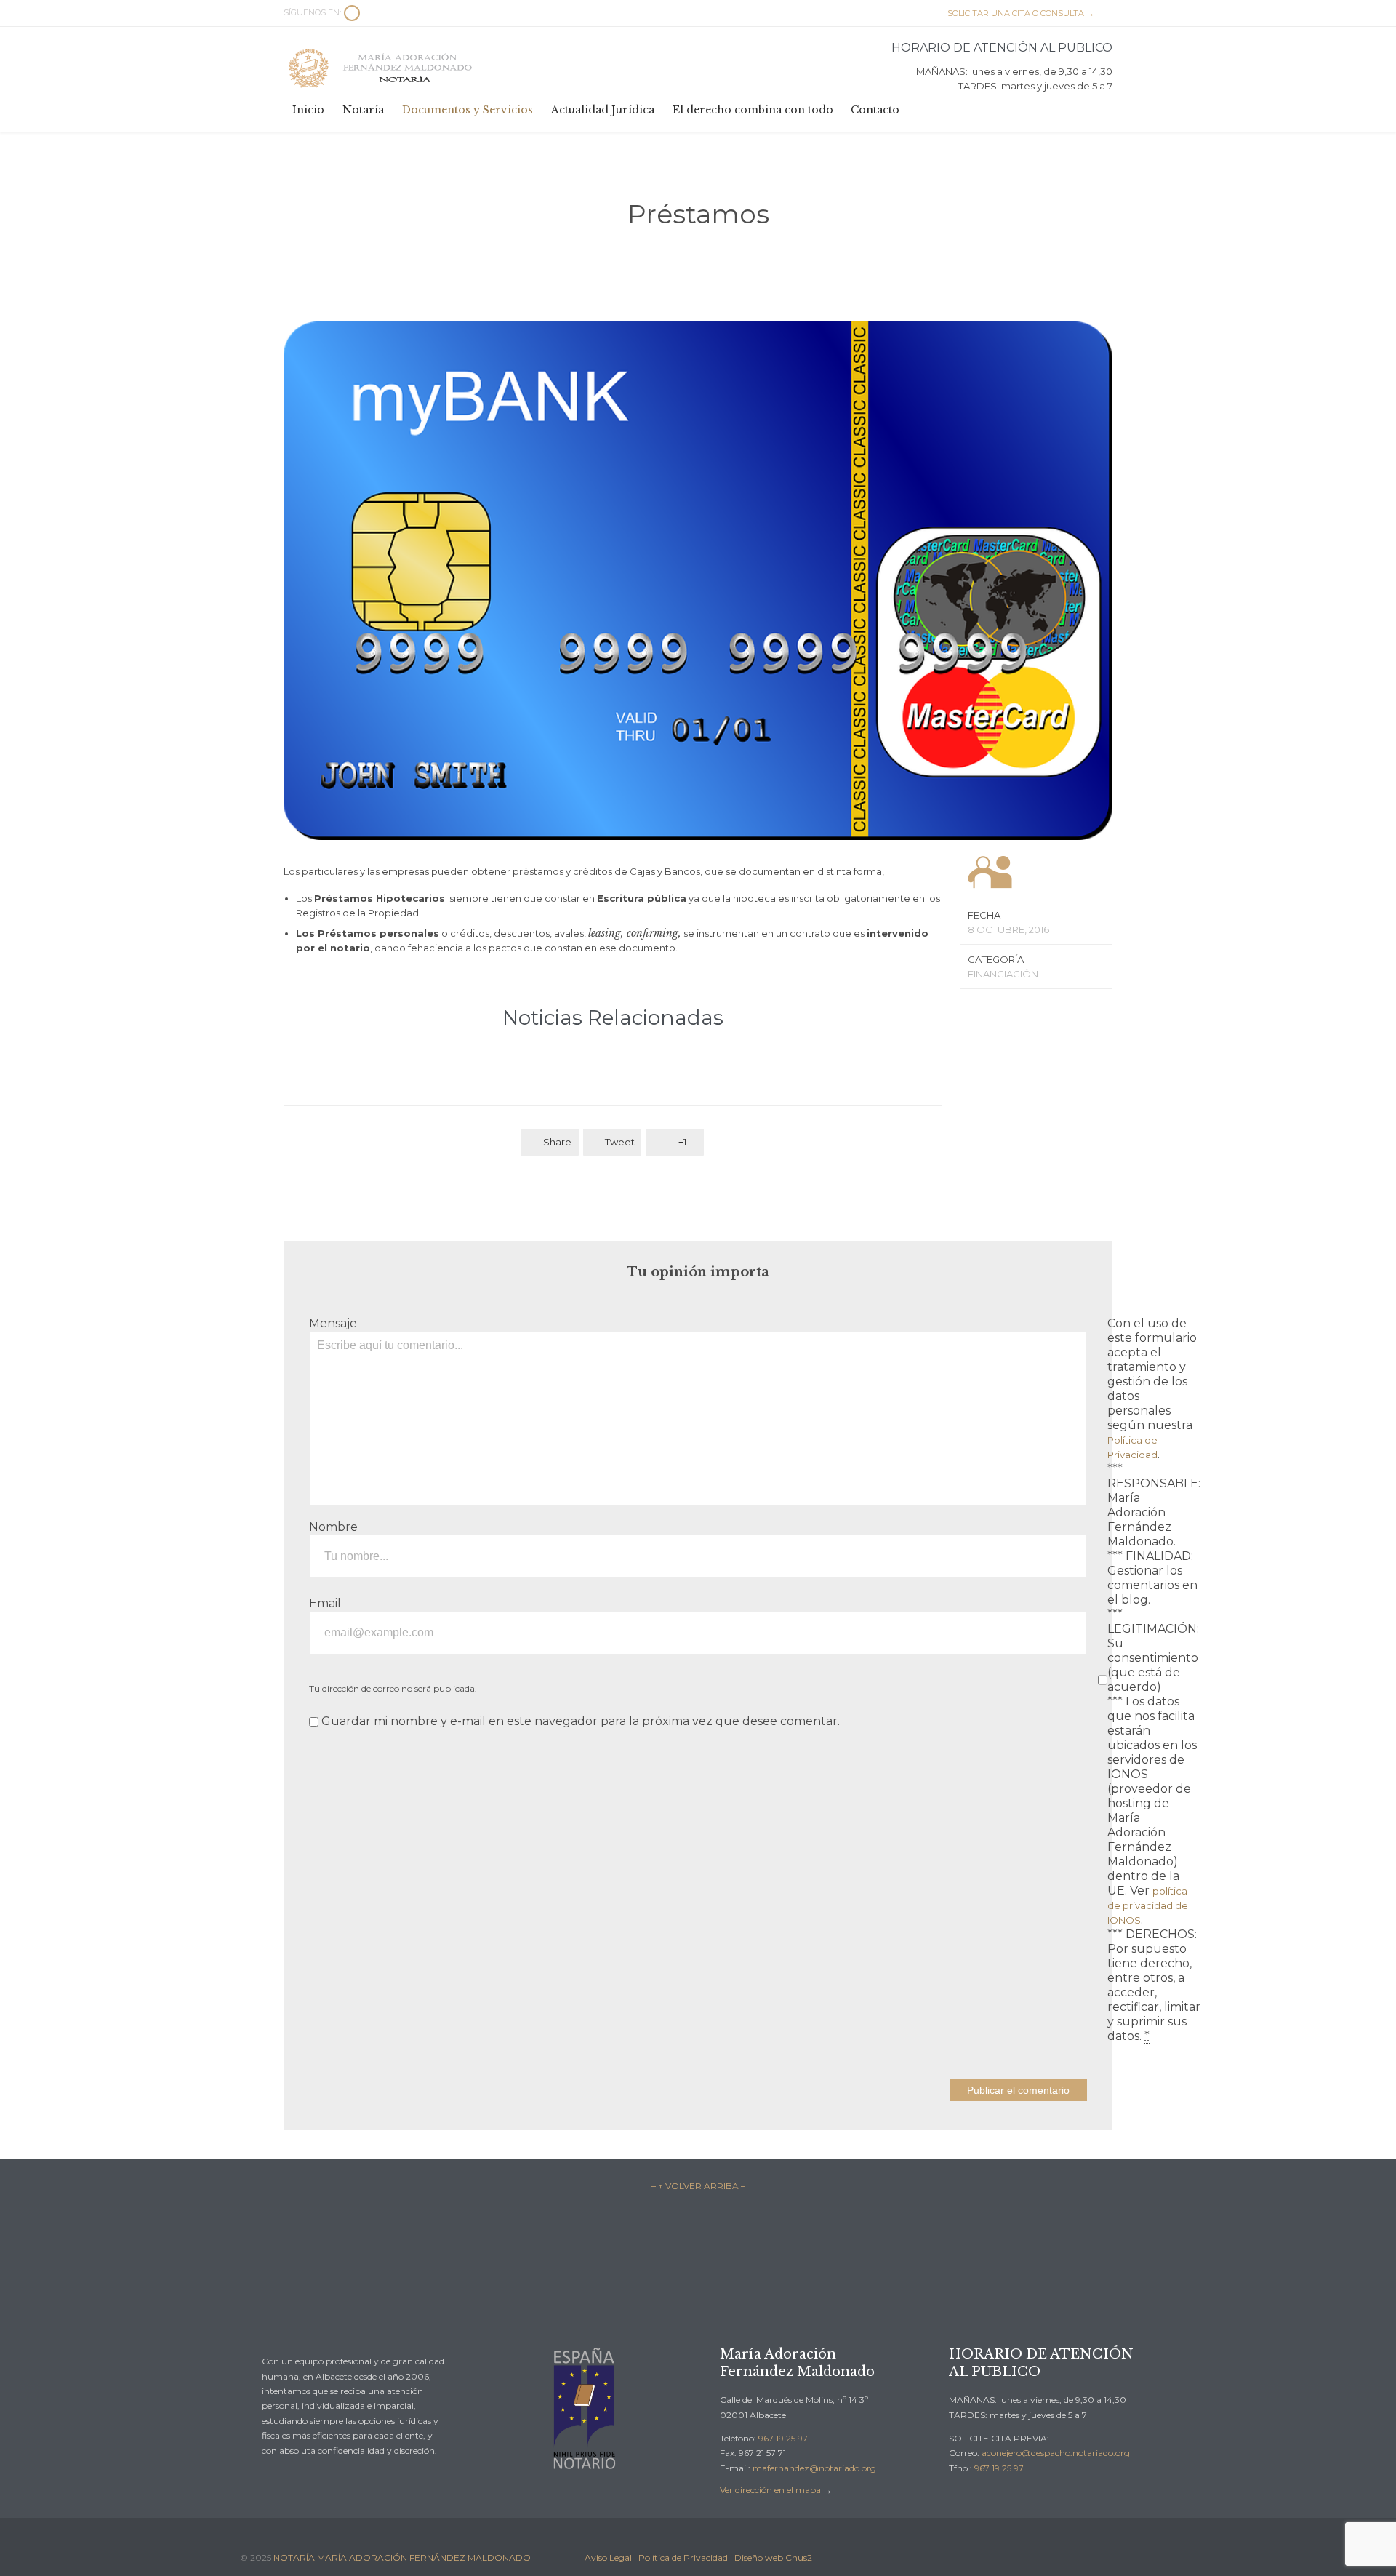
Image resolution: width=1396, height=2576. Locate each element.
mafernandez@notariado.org (814, 2468)
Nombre (333, 1527)
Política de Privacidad (683, 2557)
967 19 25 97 (783, 2438)
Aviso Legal (608, 2557)
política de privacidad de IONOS (1148, 1905)
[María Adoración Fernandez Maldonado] (382, 68)
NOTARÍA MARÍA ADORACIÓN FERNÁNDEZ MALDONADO (402, 2557)
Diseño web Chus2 (773, 2557)
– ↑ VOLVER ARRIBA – (698, 2186)
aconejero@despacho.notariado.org (1056, 2453)
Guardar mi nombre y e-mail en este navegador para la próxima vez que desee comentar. (579, 1721)
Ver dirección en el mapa (770, 2490)
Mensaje (333, 1323)
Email (325, 1603)
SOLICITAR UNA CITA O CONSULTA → (1014, 13)
